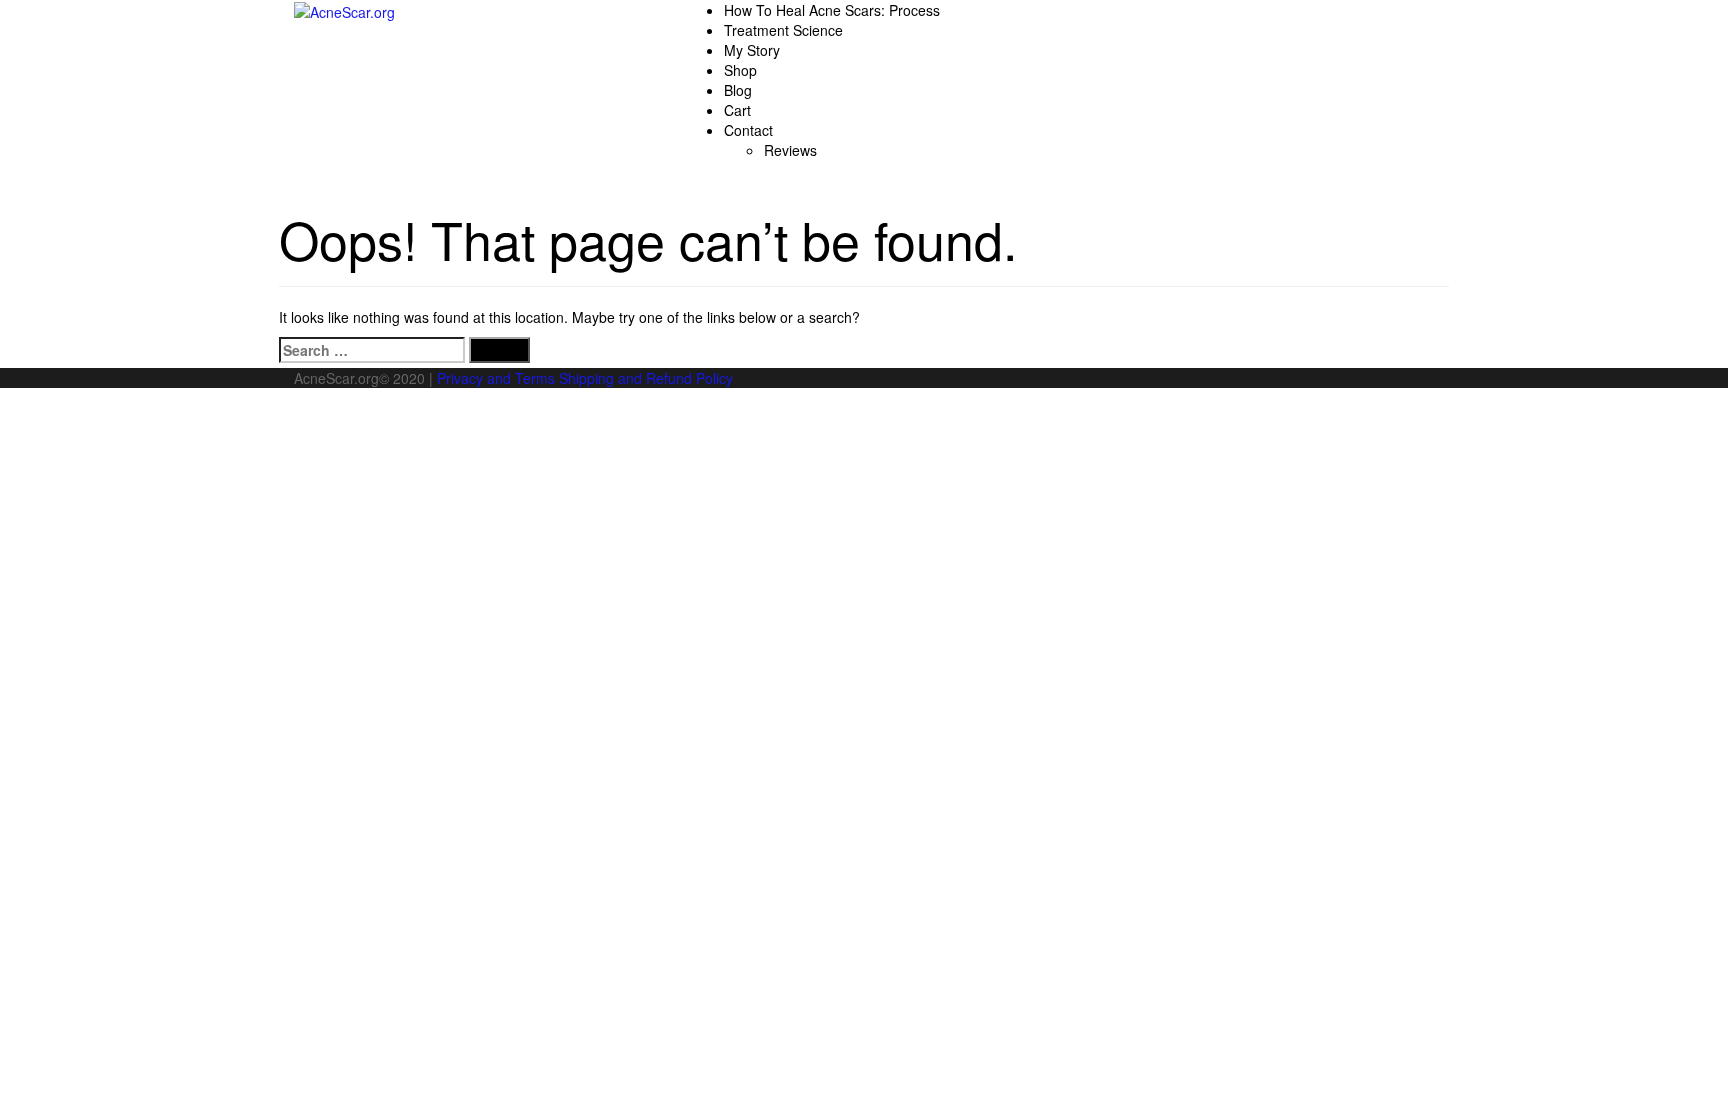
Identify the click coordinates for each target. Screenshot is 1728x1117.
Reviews (790, 150)
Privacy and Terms (496, 378)
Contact (748, 130)
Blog (738, 90)
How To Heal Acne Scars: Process (832, 10)
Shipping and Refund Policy (646, 378)
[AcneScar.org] (344, 10)
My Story (752, 50)
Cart (737, 110)
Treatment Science (783, 30)
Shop (740, 70)
